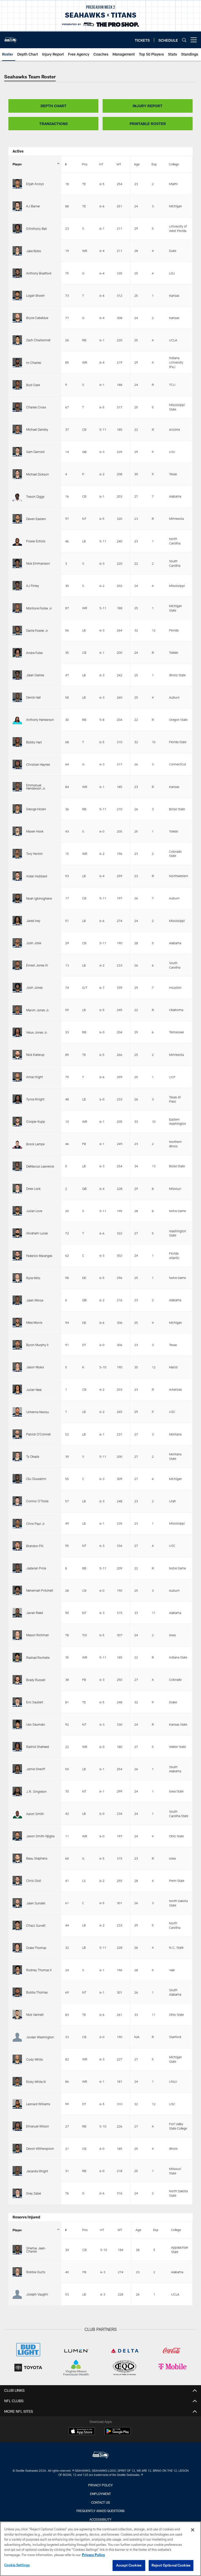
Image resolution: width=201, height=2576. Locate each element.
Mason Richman (38, 1635)
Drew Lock (33, 1189)
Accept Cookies (129, 2565)
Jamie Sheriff (36, 1769)
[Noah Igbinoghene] (17, 898)
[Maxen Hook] (17, 831)
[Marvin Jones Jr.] (17, 1010)
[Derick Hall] (17, 697)
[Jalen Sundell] (17, 1903)
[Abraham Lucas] (17, 1233)
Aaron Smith (35, 1814)
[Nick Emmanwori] (17, 563)
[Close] (193, 2530)
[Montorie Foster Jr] (17, 608)
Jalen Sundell (36, 1903)
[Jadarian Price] (17, 1568)
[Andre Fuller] (17, 653)
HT (101, 164)
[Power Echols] (17, 541)
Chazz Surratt (36, 1925)
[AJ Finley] (17, 586)
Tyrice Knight (35, 1099)
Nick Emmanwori (38, 563)
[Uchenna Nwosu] (17, 1412)
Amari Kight (35, 1077)
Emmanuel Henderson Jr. (36, 787)
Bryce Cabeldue (37, 318)
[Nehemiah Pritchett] (17, 1590)
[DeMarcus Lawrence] (17, 1166)
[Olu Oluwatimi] (17, 1479)
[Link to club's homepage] (10, 38)
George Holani (36, 809)
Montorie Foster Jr (39, 608)
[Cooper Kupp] (17, 1121)
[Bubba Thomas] (17, 1992)
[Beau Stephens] (17, 1858)
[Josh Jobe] (17, 943)
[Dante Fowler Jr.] (17, 630)
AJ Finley (33, 586)
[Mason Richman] (17, 1635)
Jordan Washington (40, 2037)
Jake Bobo (34, 251)
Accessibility (100, 2519)
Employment (100, 2494)
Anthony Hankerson (40, 720)
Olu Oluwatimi (36, 1479)
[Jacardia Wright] (17, 2171)
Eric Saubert (35, 1702)
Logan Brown (35, 295)
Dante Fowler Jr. (37, 630)
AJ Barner (33, 206)
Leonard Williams (38, 2104)
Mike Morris (34, 1322)
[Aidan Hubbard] (17, 876)
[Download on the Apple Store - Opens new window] (82, 2432)
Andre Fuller (35, 653)
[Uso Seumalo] (17, 1724)
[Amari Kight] (17, 1077)
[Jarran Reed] (17, 1613)
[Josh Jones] (17, 987)
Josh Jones (34, 987)
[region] (100, 2549)
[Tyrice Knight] (17, 1099)
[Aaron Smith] (17, 1814)
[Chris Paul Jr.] (17, 1524)
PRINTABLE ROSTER (148, 124)
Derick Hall (33, 697)
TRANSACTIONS (54, 124)
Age (137, 164)
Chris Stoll (34, 1881)
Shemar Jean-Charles (36, 2250)
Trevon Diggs (35, 496)
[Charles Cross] (17, 407)
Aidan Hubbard (37, 876)
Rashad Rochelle (38, 1657)
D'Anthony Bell (37, 229)
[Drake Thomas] (17, 1948)
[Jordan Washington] (17, 2037)
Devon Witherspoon (40, 2148)
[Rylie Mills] (17, 1278)
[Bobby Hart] (17, 742)
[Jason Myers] (17, 1367)
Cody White (34, 2059)
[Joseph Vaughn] (17, 2294)
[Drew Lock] (17, 1189)
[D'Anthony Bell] (17, 229)
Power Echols (36, 541)
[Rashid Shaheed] (17, 1747)
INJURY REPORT (148, 106)
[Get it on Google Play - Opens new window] (118, 2434)
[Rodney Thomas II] (17, 1970)
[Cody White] (17, 2059)
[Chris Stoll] (17, 1881)
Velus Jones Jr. (37, 1032)
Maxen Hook (35, 831)
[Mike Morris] (17, 1322)
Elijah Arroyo (35, 184)
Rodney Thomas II (39, 1970)
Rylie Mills (33, 1278)
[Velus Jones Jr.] (17, 1032)
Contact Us (100, 2502)
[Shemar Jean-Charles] (17, 2250)
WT (119, 164)
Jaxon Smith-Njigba (40, 1836)
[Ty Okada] (17, 1456)
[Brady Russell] (17, 1680)
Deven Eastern (36, 519)
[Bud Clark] (17, 385)
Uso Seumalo (36, 1724)
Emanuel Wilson (38, 2126)
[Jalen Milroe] (17, 1300)
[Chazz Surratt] (17, 1925)
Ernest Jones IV (37, 965)
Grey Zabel (34, 2193)
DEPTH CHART (54, 106)
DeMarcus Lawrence (40, 1166)
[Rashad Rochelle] (17, 1657)
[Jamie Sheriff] (17, 1769)
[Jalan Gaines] (17, 675)
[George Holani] (17, 809)
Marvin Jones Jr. (38, 1010)
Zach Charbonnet (38, 340)
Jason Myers (35, 1367)
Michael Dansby (37, 429)
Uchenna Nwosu (38, 1412)
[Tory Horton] (17, 854)
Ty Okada (33, 1456)
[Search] (184, 40)
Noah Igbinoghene (39, 898)
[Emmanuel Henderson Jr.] (17, 787)
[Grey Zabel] (17, 2193)
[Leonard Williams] (17, 2104)
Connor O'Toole (37, 1501)
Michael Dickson (38, 474)
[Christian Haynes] (17, 764)
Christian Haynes (38, 764)
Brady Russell (36, 1680)
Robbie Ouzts (36, 2272)
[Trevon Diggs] (17, 496)
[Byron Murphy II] (17, 1345)
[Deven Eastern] (17, 519)
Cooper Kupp (36, 1121)
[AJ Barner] (17, 206)
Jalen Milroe (35, 1300)
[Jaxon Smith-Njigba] (17, 1836)
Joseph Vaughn (37, 2294)
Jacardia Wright (37, 2171)
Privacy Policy (100, 2485)
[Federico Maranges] (17, 1255)
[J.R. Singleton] (17, 1791)
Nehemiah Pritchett (40, 1590)
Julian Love (34, 1211)
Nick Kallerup (35, 1055)
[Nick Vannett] (17, 2015)
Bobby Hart (34, 742)
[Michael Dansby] (17, 429)
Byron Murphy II (37, 1345)
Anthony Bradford (39, 273)
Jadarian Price (36, 1568)
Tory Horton (34, 854)
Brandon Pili (35, 1546)
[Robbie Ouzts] (17, 2272)
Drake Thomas (36, 1948)
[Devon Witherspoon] (17, 2148)
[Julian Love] (17, 1211)
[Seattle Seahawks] (100, 2456)
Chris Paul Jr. (36, 1524)
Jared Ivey (33, 921)
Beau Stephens (37, 1858)
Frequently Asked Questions (100, 2511)
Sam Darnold (35, 452)
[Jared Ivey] (17, 921)
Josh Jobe (34, 943)
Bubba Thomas (37, 1992)
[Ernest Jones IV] (17, 965)
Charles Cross (36, 407)
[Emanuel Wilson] (17, 2126)
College (174, 164)
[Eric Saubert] (17, 1702)
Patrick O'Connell (38, 1434)
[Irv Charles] (17, 363)
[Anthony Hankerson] (17, 720)
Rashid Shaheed (38, 1747)
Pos (85, 164)
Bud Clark (33, 385)
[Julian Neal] (17, 1389)
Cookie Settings (17, 2565)
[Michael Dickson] (17, 474)
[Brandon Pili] (17, 1546)
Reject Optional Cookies (171, 2565)
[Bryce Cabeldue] (17, 318)
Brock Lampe (35, 1144)
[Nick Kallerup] (17, 1055)
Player (17, 164)
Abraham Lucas (37, 1233)
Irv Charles (34, 363)
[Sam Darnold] (17, 452)
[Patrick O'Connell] (17, 1434)
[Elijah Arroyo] (17, 184)
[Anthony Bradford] (17, 273)
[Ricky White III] (17, 2082)
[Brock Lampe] (17, 1144)
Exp (154, 164)
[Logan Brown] (17, 295)
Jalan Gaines (35, 675)
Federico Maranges (39, 1256)
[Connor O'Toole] (17, 1501)
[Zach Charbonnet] (17, 340)
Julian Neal (34, 1390)
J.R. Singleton (36, 1791)
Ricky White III (36, 2082)
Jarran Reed (35, 1613)
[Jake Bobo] (17, 251)
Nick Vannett (35, 2015)
